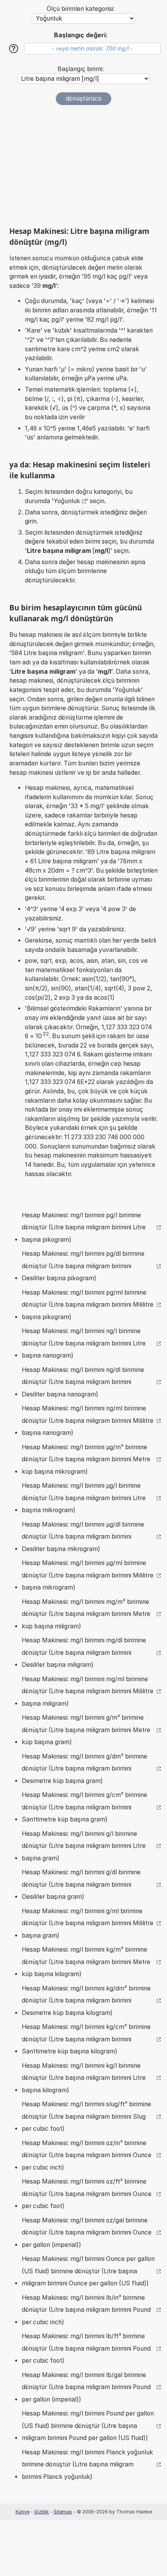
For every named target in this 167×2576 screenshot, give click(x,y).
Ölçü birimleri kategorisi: (81, 9)
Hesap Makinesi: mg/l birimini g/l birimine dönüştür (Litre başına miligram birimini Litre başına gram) (84, 1846)
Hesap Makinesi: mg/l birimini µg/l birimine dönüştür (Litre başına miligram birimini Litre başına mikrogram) (84, 1498)
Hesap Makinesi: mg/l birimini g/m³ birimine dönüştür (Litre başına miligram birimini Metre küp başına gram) (86, 1730)
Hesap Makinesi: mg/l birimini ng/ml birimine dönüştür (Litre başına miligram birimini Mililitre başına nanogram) (88, 1420)
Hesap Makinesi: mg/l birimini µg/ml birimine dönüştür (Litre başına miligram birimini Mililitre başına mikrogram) (88, 1575)
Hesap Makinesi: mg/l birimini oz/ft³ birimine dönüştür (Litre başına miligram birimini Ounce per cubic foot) (87, 2194)
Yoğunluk (67, 501)
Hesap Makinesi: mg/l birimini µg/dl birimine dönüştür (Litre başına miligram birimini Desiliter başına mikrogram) (83, 1537)
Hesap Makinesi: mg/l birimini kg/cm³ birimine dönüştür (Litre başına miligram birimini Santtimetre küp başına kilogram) (86, 2039)
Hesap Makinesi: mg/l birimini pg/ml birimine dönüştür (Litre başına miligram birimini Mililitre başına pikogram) (88, 1305)
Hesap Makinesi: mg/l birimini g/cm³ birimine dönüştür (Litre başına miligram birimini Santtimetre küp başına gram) (84, 1807)
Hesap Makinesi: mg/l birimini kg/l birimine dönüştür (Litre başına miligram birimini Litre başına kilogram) (84, 2078)
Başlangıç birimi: (81, 69)
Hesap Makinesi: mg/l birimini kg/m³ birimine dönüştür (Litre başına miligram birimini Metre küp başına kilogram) (86, 1962)
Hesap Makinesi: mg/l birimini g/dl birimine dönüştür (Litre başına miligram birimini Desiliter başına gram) (81, 1884)
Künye (23, 2512)
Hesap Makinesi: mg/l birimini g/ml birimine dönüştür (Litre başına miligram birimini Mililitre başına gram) (88, 1923)
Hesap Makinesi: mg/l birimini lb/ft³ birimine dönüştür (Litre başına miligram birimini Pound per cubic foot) (86, 2348)
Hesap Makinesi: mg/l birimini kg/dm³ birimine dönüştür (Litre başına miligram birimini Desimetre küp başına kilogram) (86, 2001)
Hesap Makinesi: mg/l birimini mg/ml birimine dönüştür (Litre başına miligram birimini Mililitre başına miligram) (88, 1691)
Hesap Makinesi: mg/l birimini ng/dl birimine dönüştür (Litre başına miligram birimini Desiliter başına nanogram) (83, 1382)
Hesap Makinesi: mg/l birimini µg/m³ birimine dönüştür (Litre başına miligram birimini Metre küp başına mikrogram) (86, 1459)
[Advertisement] (83, 166)
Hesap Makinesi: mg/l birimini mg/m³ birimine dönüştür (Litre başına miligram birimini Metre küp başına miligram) (86, 1614)
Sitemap (63, 2512)
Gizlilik (42, 2512)
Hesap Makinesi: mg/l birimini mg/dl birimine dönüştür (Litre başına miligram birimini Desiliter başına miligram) (84, 1652)
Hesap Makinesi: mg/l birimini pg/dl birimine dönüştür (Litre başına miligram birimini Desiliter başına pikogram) (83, 1266)
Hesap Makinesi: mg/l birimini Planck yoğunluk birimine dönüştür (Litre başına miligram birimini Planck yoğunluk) (87, 2464)
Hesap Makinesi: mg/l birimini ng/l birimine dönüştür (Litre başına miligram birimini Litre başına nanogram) (84, 1343)
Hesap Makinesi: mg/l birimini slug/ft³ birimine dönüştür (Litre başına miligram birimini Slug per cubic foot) (86, 2116)
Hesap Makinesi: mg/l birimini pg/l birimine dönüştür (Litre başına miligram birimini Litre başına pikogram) (84, 1227)
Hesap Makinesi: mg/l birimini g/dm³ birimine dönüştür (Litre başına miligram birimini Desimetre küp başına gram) (84, 1769)
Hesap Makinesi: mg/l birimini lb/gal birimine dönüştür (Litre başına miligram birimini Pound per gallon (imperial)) (86, 2387)
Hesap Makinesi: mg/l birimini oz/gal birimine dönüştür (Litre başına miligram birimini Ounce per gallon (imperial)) (87, 2233)
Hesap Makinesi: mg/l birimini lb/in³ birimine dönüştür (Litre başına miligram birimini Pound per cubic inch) (86, 2310)
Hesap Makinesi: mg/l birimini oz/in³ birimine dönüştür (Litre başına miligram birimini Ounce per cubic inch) (87, 2155)
